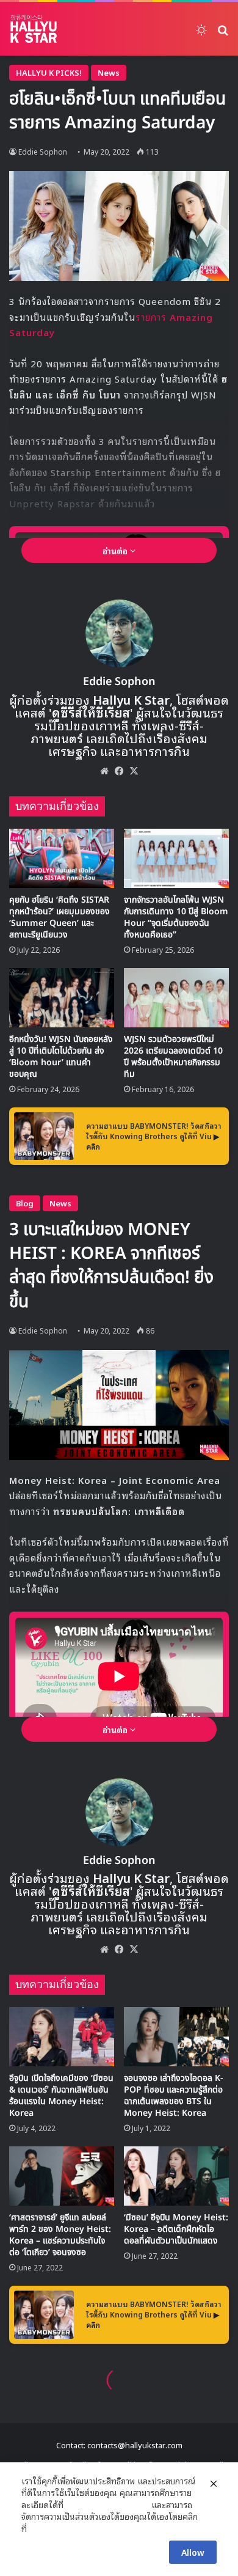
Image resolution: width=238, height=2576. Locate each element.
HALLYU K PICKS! (49, 72)
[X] (134, 771)
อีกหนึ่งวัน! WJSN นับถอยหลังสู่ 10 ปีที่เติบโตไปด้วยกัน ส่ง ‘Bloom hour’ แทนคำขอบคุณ (61, 1057)
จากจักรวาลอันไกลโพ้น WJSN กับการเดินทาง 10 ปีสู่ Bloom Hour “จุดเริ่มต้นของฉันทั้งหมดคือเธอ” (176, 917)
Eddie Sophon (43, 151)
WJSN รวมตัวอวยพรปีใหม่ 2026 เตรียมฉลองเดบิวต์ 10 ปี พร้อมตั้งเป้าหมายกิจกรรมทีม (173, 1057)
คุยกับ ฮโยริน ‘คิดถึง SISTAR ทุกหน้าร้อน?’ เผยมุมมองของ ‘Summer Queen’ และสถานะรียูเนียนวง (60, 917)
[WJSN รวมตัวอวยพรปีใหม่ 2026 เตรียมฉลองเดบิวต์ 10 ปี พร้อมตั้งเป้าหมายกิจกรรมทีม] (176, 998)
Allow (193, 2552)
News (109, 72)
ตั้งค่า (39, 2528)
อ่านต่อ (116, 550)
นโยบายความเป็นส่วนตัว (107, 2504)
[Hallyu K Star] (34, 29)
